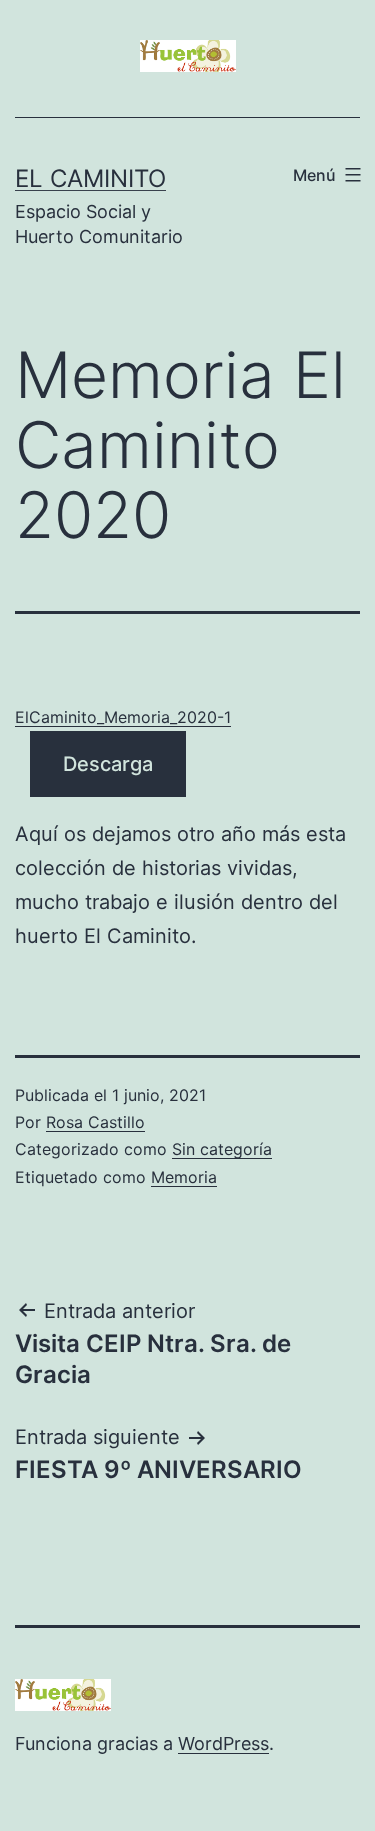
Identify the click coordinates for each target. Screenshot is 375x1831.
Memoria (184, 1177)
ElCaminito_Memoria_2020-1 (123, 717)
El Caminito (90, 178)
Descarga (108, 764)
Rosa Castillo (95, 1122)
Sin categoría (222, 1149)
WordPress (223, 1743)
